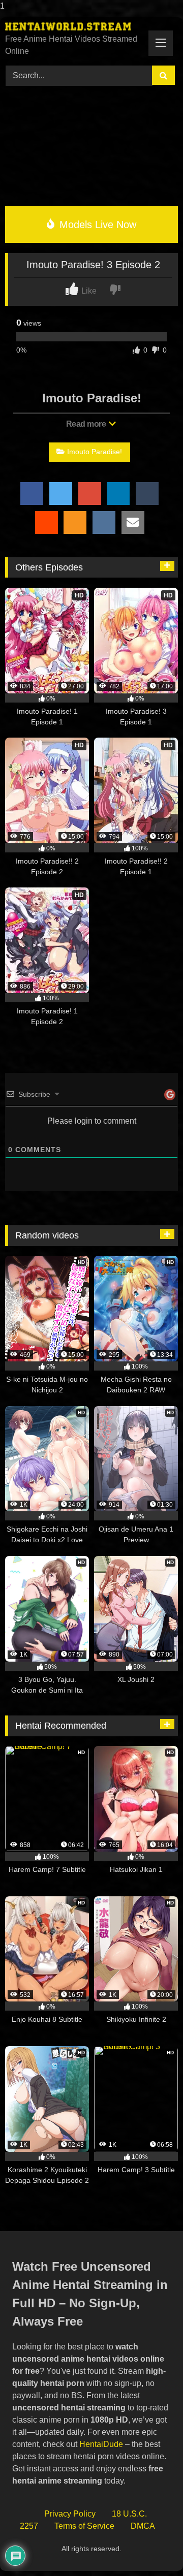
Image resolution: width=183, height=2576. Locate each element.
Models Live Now (96, 225)
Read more (87, 424)
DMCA (143, 2526)
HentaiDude (101, 2444)
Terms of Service (84, 2526)
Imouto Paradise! (95, 452)
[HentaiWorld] (75, 26)
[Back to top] (152, 2548)
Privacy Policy (70, 2514)
